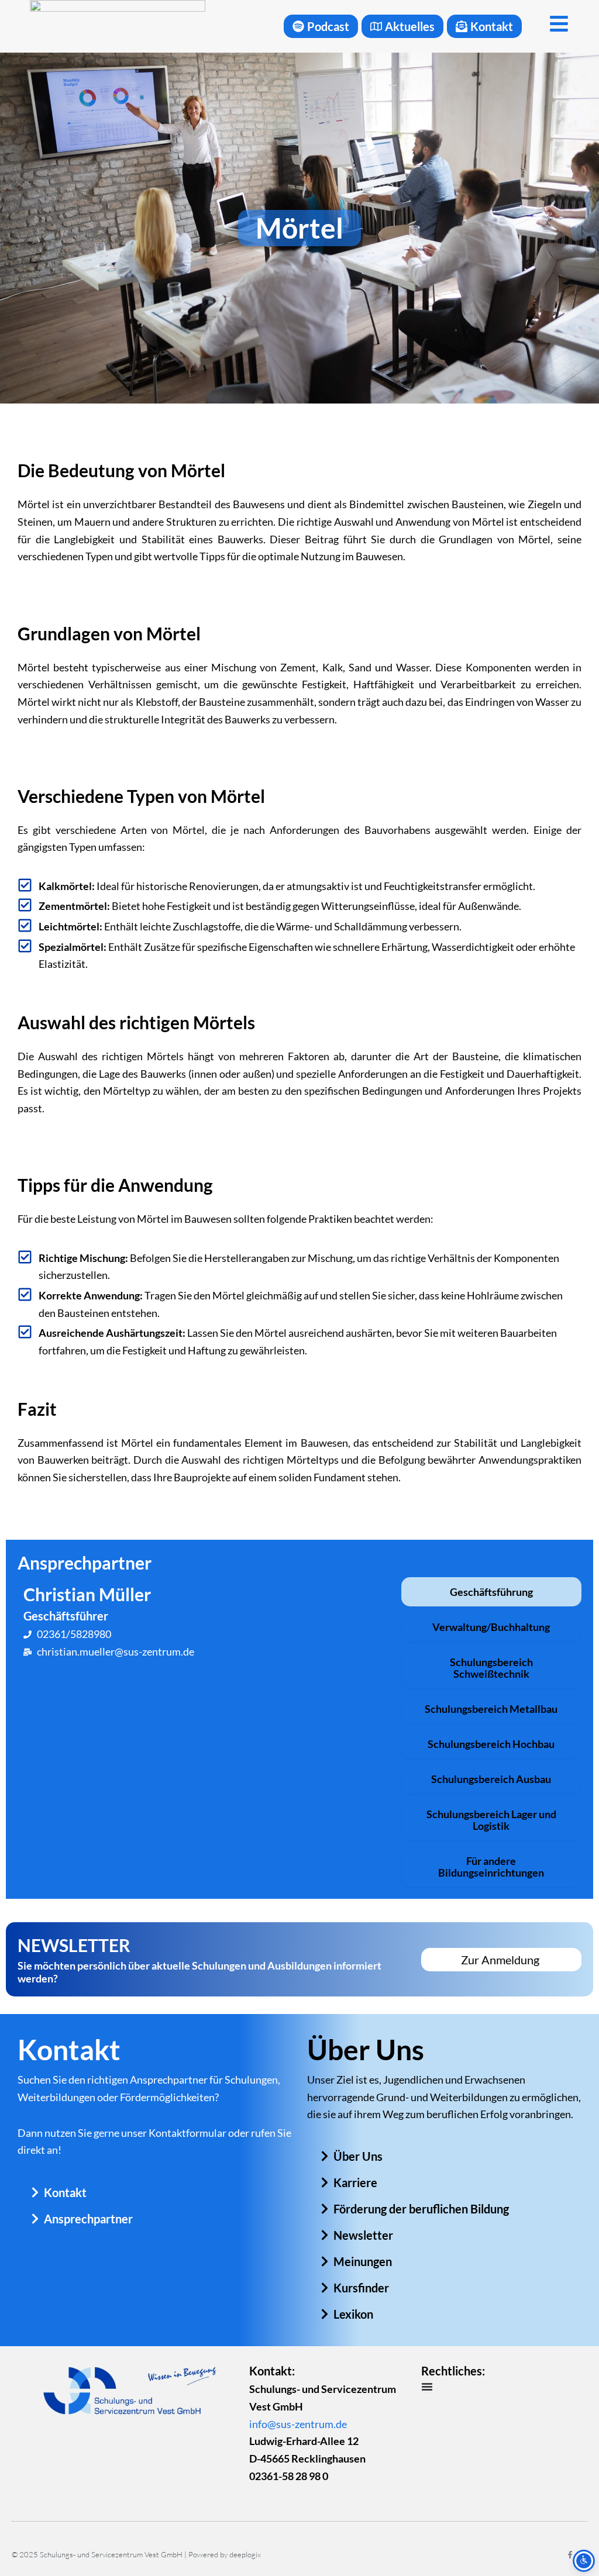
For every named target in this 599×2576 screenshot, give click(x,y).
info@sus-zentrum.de (298, 2424)
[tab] (491, 1592)
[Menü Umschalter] (427, 2387)
